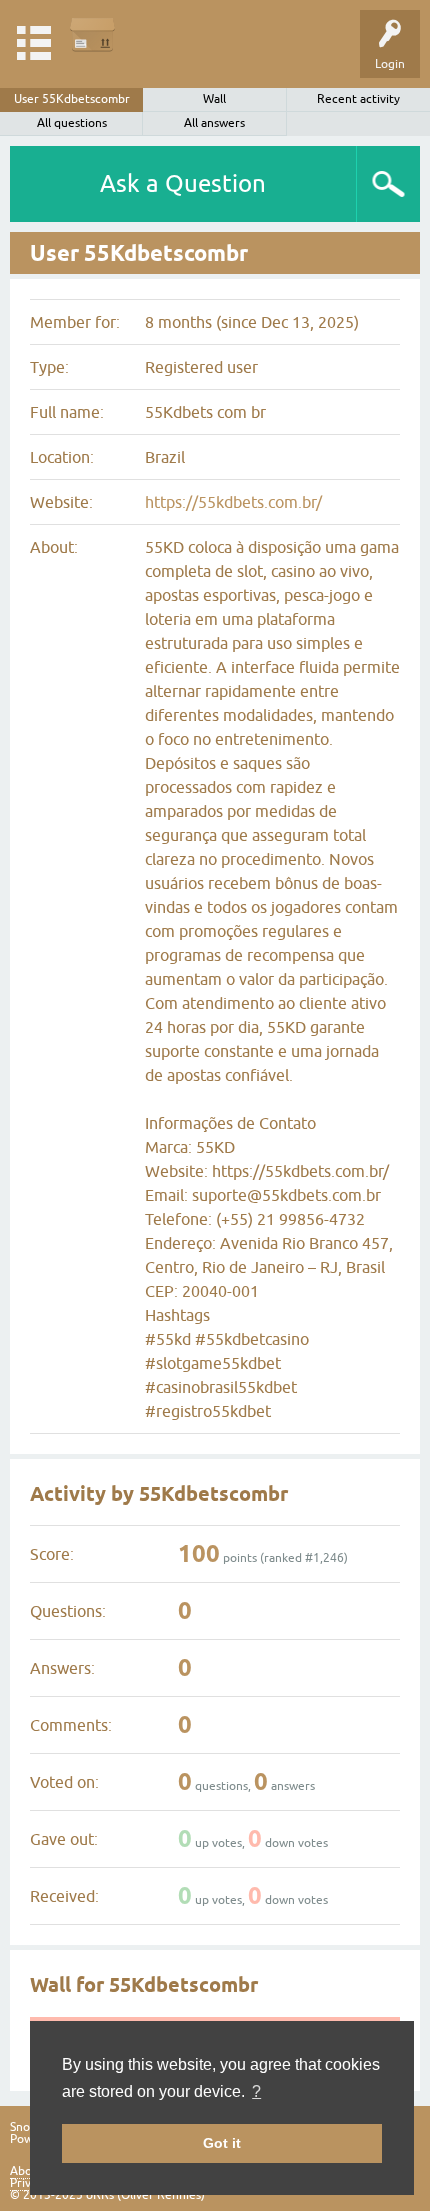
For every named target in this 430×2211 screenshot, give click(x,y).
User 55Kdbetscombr (72, 99)
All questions (72, 123)
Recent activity (358, 99)
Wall (214, 99)
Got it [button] (222, 2143)
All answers (214, 123)
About (27, 2171)
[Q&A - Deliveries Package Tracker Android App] (92, 34)
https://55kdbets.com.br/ (233, 502)
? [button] (256, 2091)
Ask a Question (183, 183)
